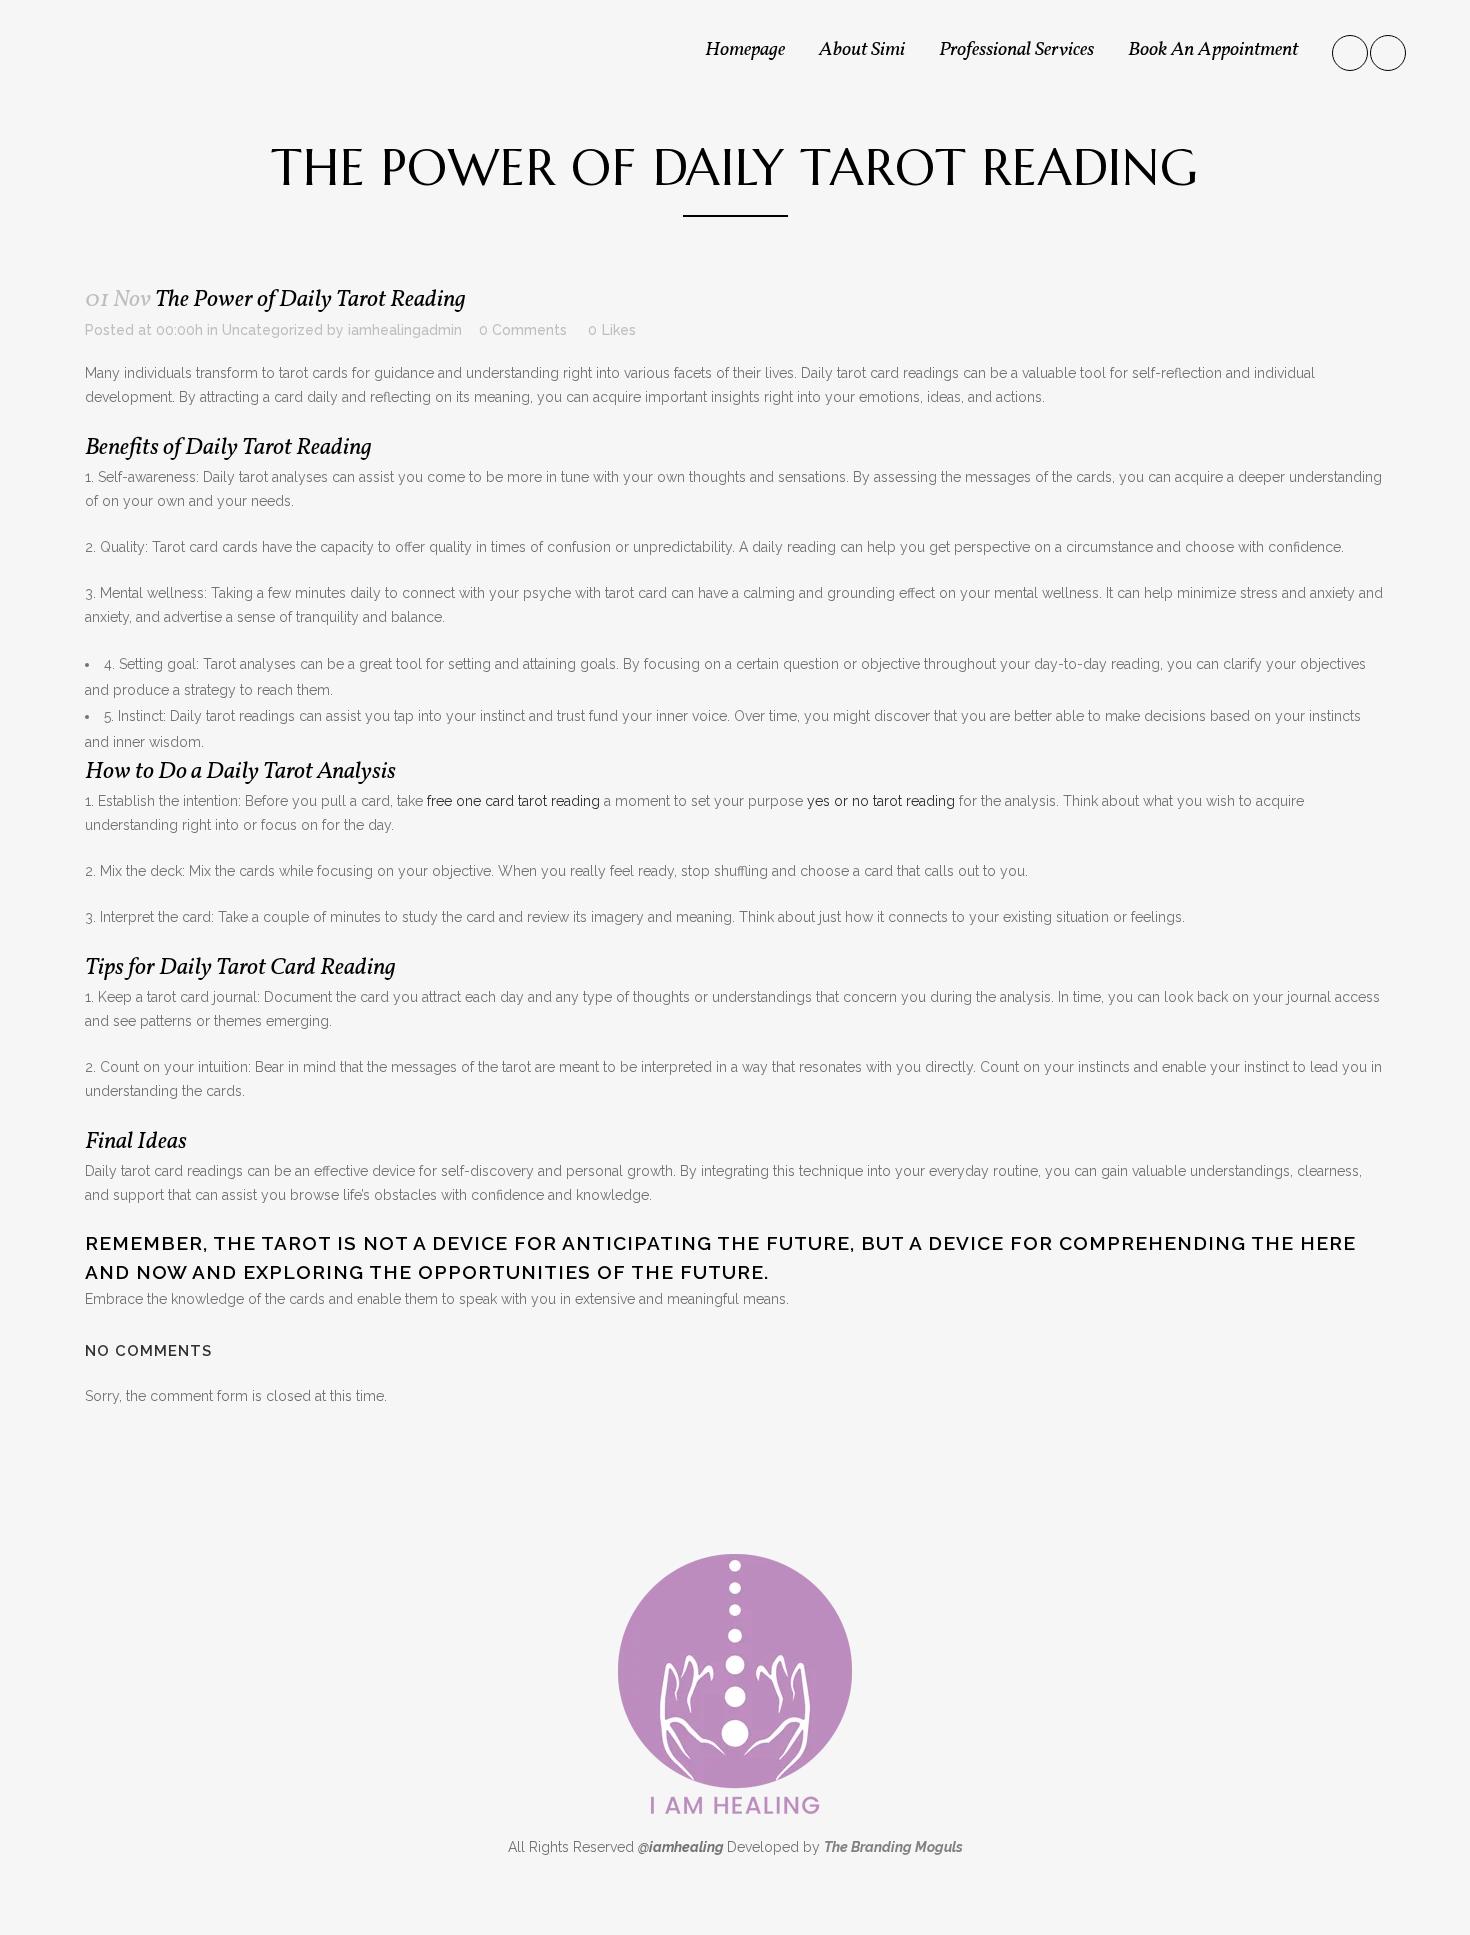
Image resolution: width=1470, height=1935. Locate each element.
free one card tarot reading (513, 801)
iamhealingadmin (405, 330)
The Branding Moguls (893, 1847)
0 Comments (523, 330)
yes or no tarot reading (881, 801)
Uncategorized (272, 330)
